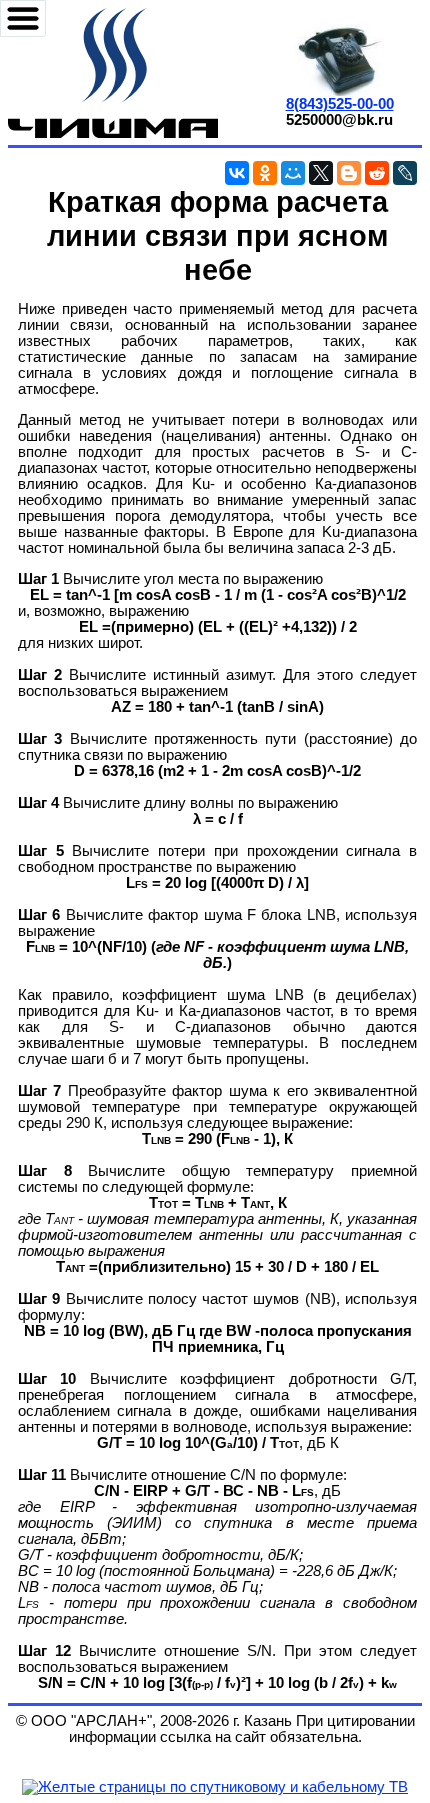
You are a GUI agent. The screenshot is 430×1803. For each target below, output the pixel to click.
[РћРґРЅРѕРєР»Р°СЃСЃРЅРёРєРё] (265, 173)
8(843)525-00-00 (340, 104)
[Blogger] (349, 173)
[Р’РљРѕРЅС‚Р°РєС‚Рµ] (237, 173)
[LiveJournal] (405, 173)
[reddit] (377, 173)
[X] (321, 173)
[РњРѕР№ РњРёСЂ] (293, 173)
